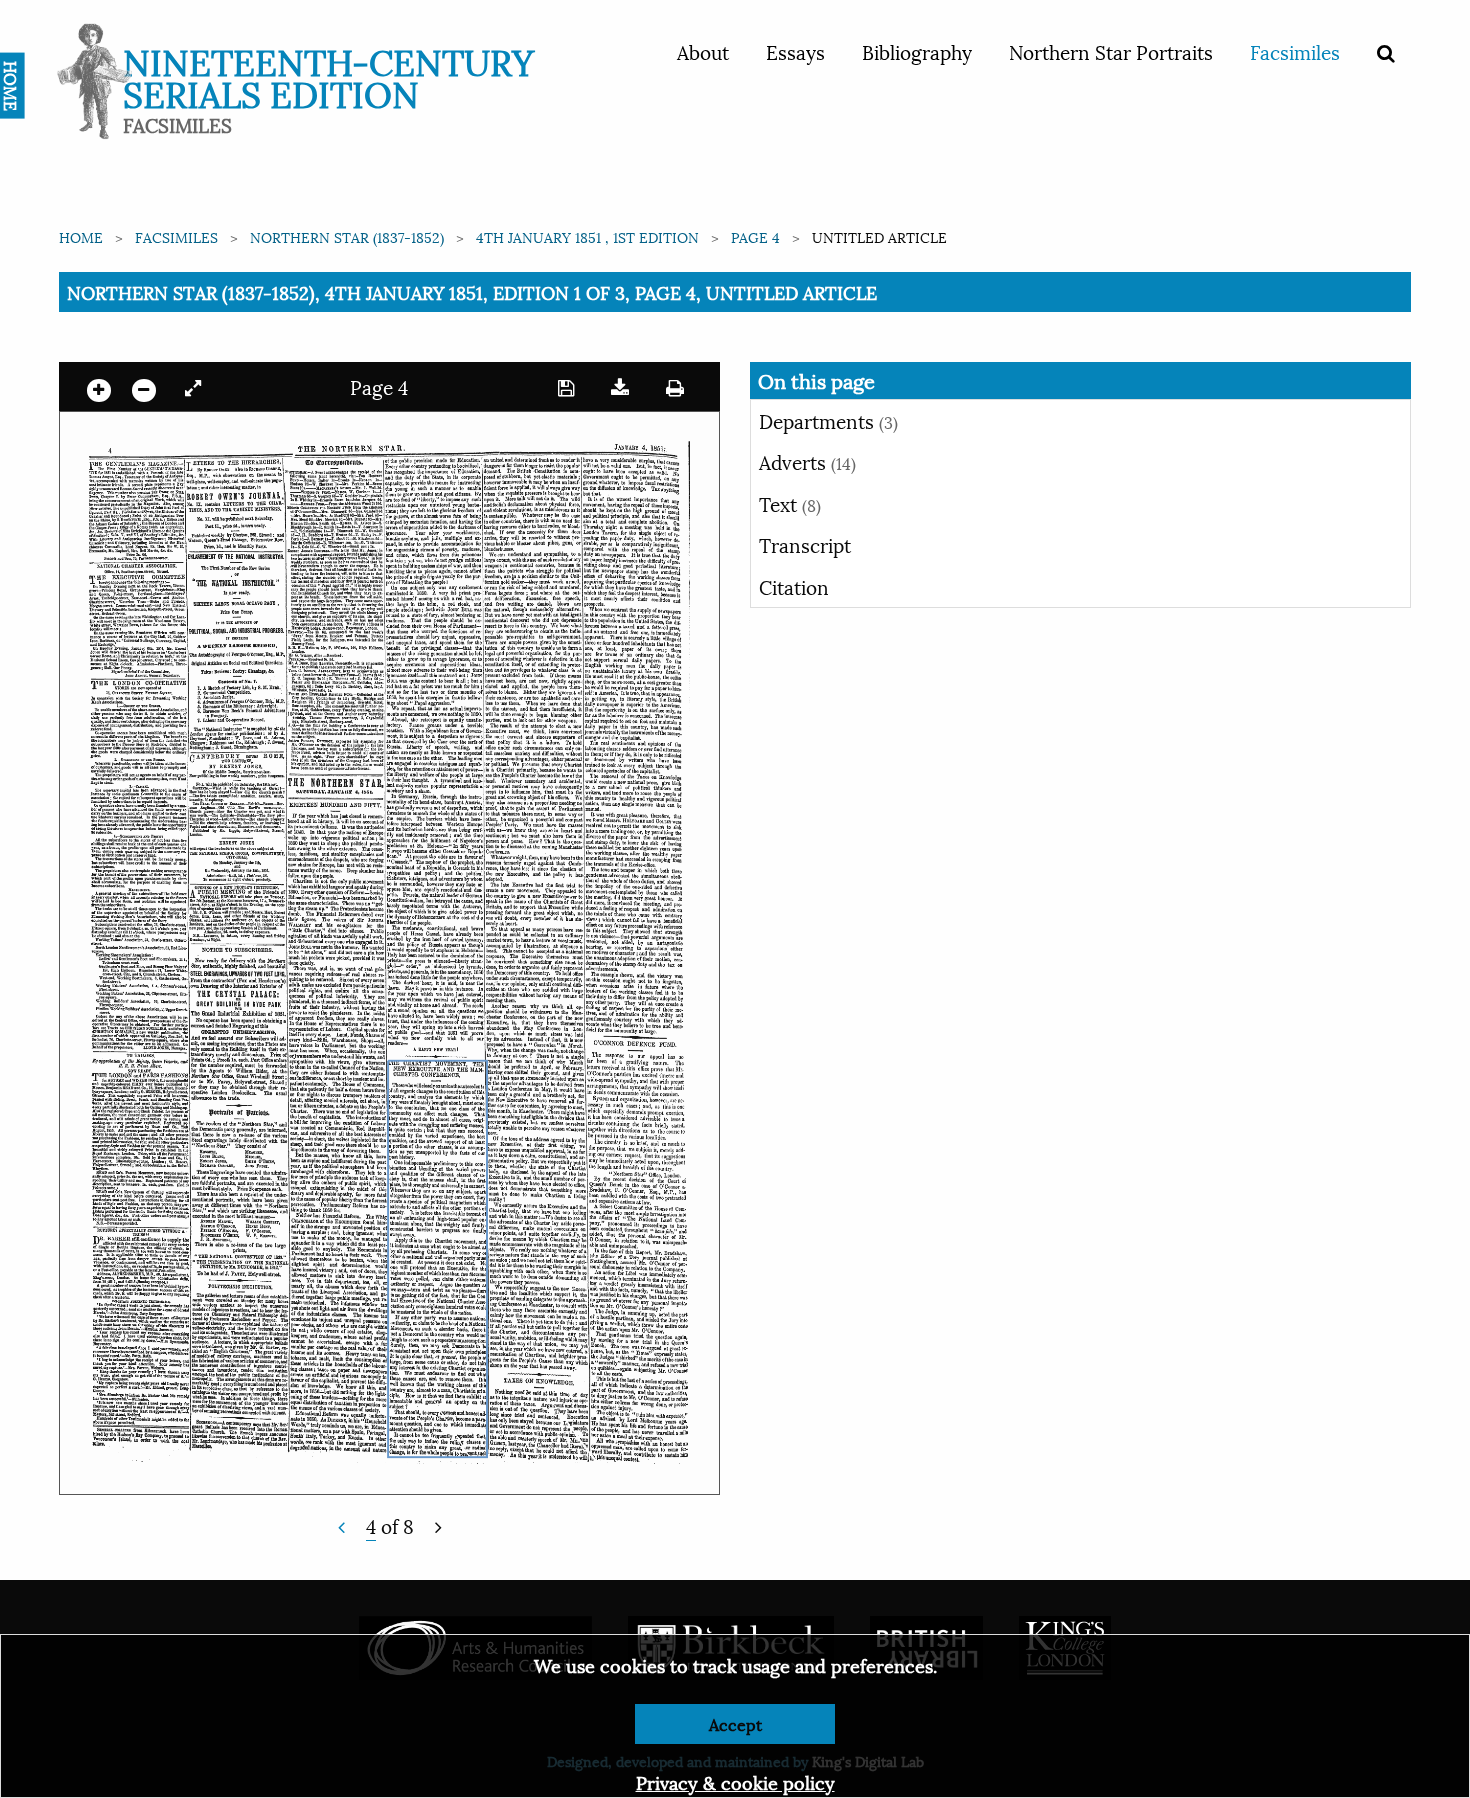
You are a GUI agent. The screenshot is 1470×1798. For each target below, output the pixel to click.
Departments (828, 420)
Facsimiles (1295, 51)
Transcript (805, 544)
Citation (794, 586)
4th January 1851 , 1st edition (587, 236)
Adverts (807, 461)
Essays (795, 51)
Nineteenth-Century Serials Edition (328, 75)
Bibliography (917, 51)
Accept (735, 1723)
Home (81, 236)
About (703, 51)
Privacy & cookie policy (735, 1781)
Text (790, 503)
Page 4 (755, 236)
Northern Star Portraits (1111, 51)
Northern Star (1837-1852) (347, 236)
